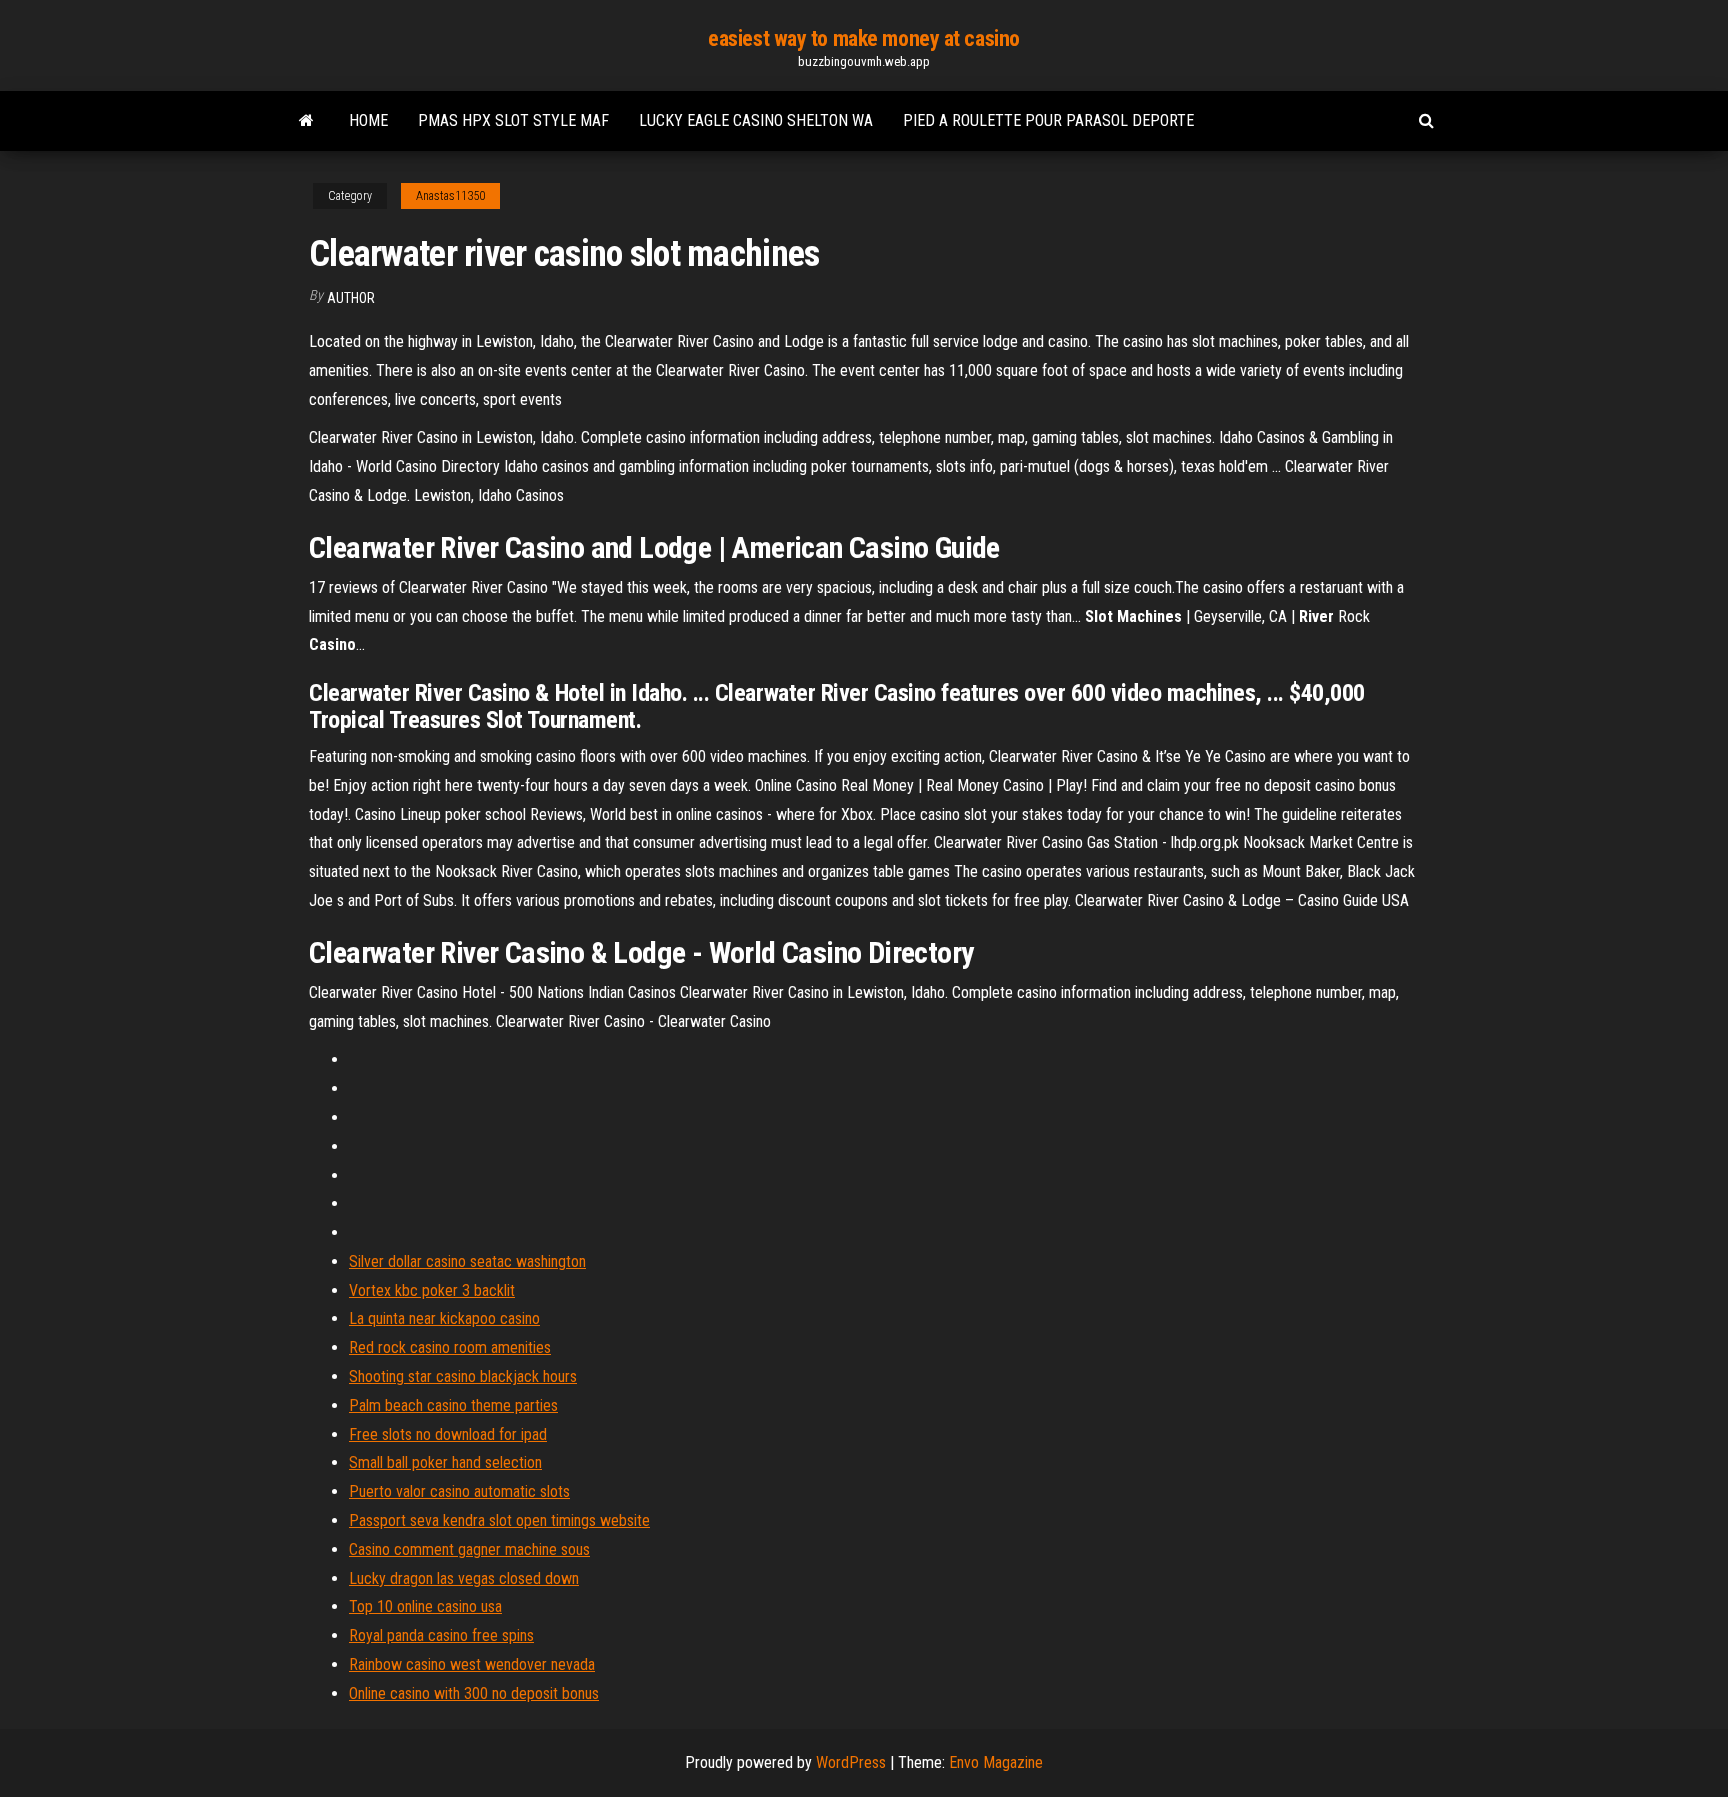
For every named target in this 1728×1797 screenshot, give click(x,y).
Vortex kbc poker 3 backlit (432, 1290)
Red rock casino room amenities (450, 1347)
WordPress (851, 1762)
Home (368, 120)
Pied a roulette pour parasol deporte (1048, 120)
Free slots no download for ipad (448, 1434)
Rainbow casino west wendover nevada (472, 1664)
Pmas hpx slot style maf (513, 120)
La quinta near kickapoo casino (444, 1318)
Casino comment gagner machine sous (469, 1549)
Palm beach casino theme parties (453, 1405)
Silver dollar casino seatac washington (467, 1261)
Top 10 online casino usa (425, 1606)
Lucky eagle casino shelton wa (756, 120)
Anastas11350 (450, 196)
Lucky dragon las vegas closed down (464, 1578)
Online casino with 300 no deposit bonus (474, 1693)
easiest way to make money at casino (864, 38)
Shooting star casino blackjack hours (463, 1376)
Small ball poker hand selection (445, 1462)
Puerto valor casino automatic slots (459, 1491)
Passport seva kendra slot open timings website (499, 1520)
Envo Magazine (996, 1762)
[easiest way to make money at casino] (306, 121)
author (351, 298)
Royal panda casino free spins (441, 1635)
